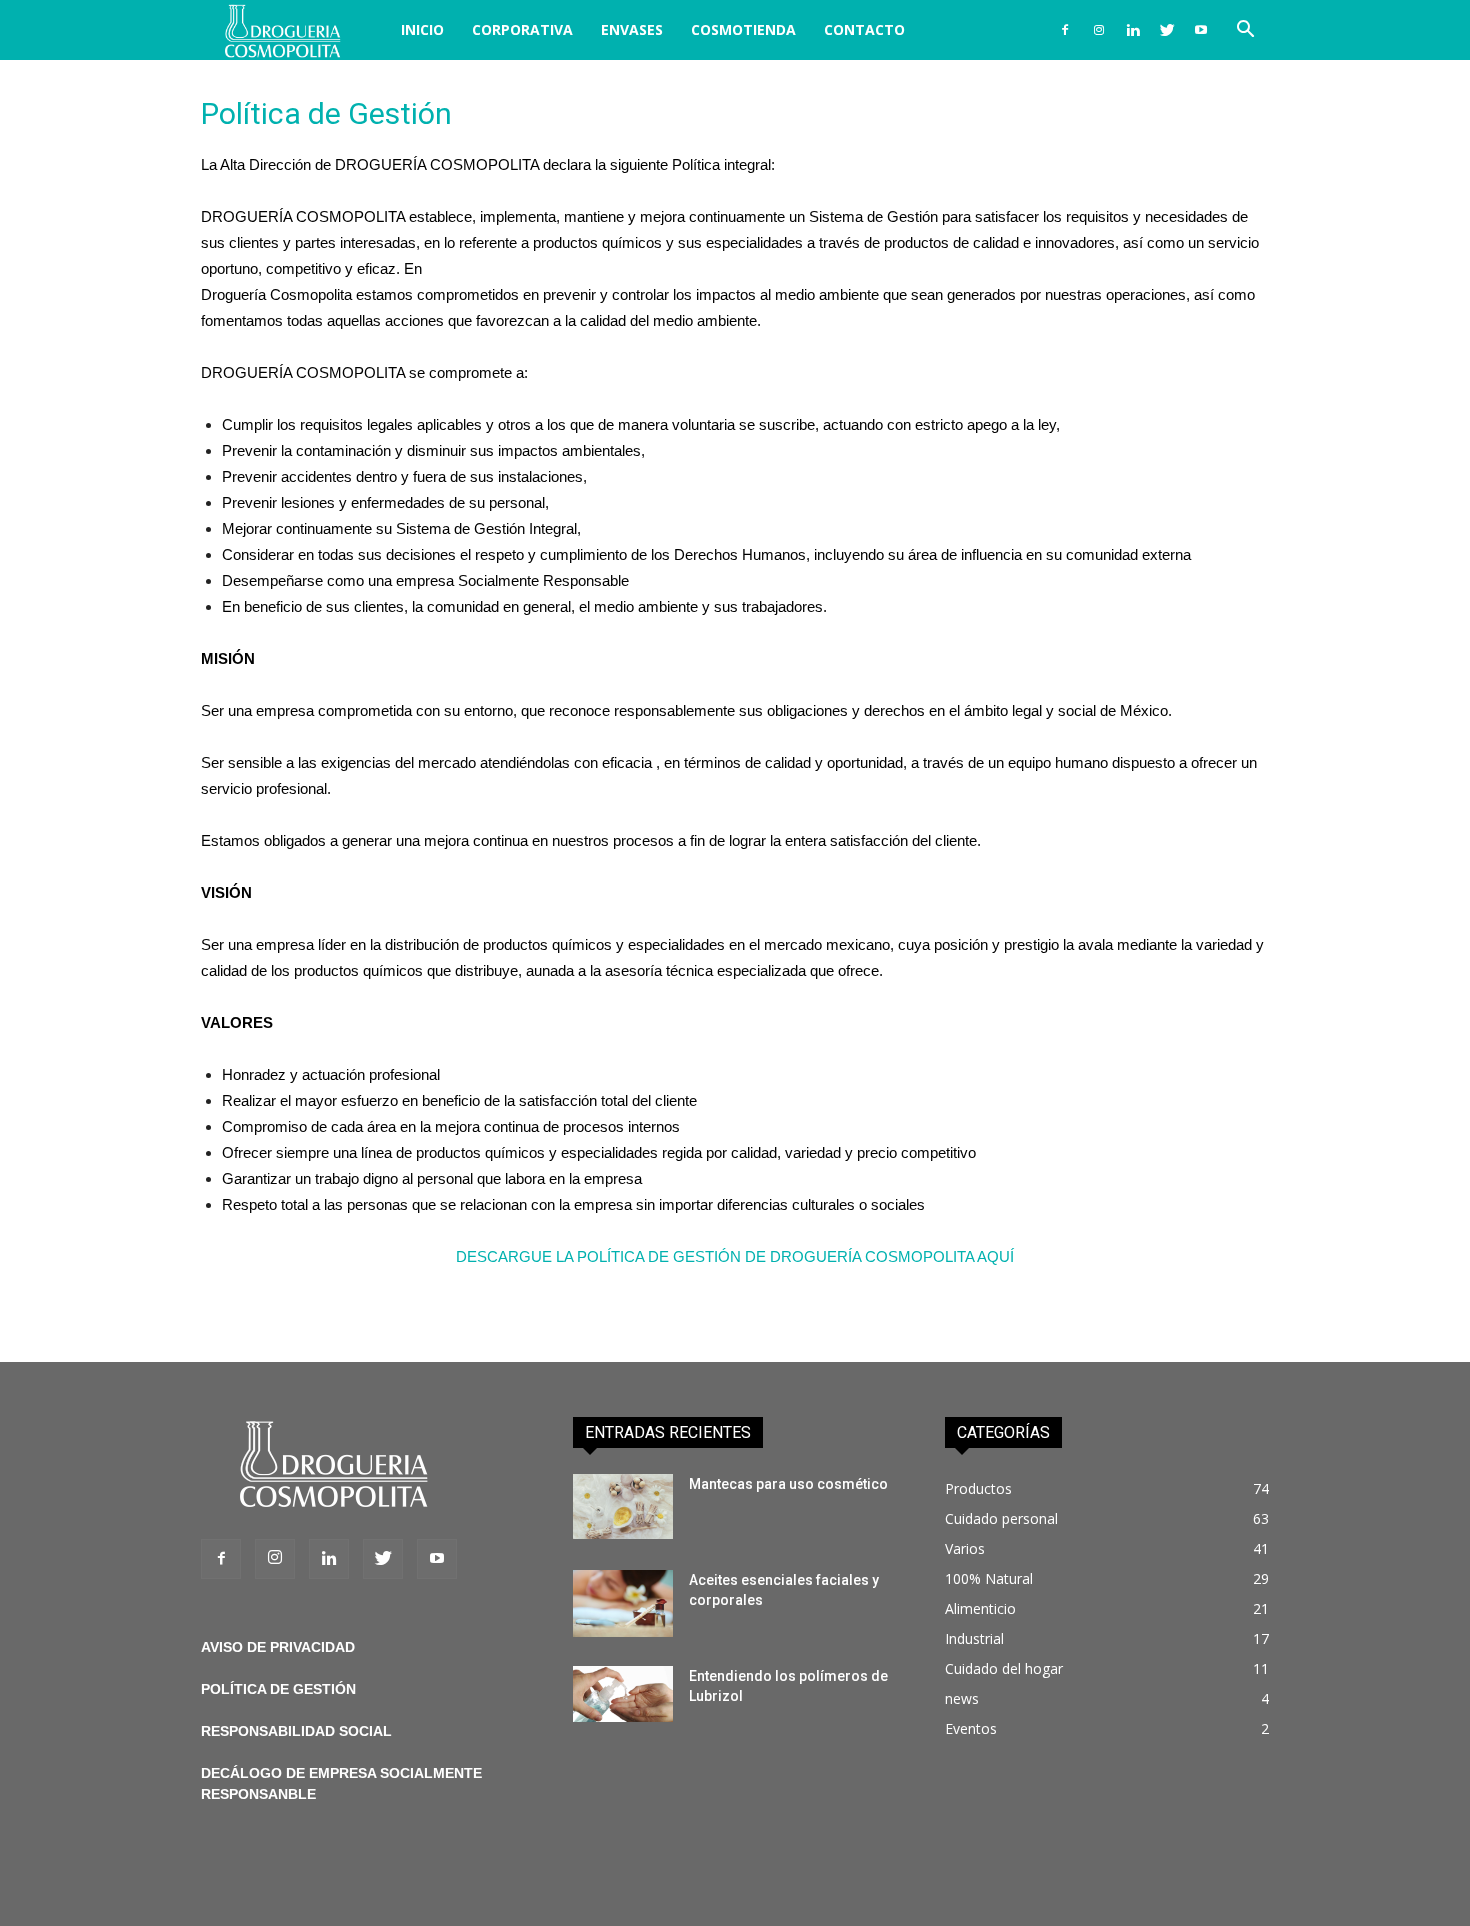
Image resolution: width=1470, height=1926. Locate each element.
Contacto (864, 29)
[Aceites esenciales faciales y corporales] (623, 1603)
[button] (1245, 31)
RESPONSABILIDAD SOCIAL (296, 1731)
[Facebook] (1065, 30)
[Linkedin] (1133, 30)
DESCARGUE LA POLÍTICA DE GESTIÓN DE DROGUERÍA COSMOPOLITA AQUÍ (735, 1256)
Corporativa (522, 29)
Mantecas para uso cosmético (788, 1484)
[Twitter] (1167, 30)
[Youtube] (1201, 30)
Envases (632, 29)
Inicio (422, 29)
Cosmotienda (743, 29)
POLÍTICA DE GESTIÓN (278, 1689)
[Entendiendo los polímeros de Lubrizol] (623, 1694)
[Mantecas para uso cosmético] (623, 1506)
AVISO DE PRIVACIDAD (278, 1647)
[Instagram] (1099, 30)
